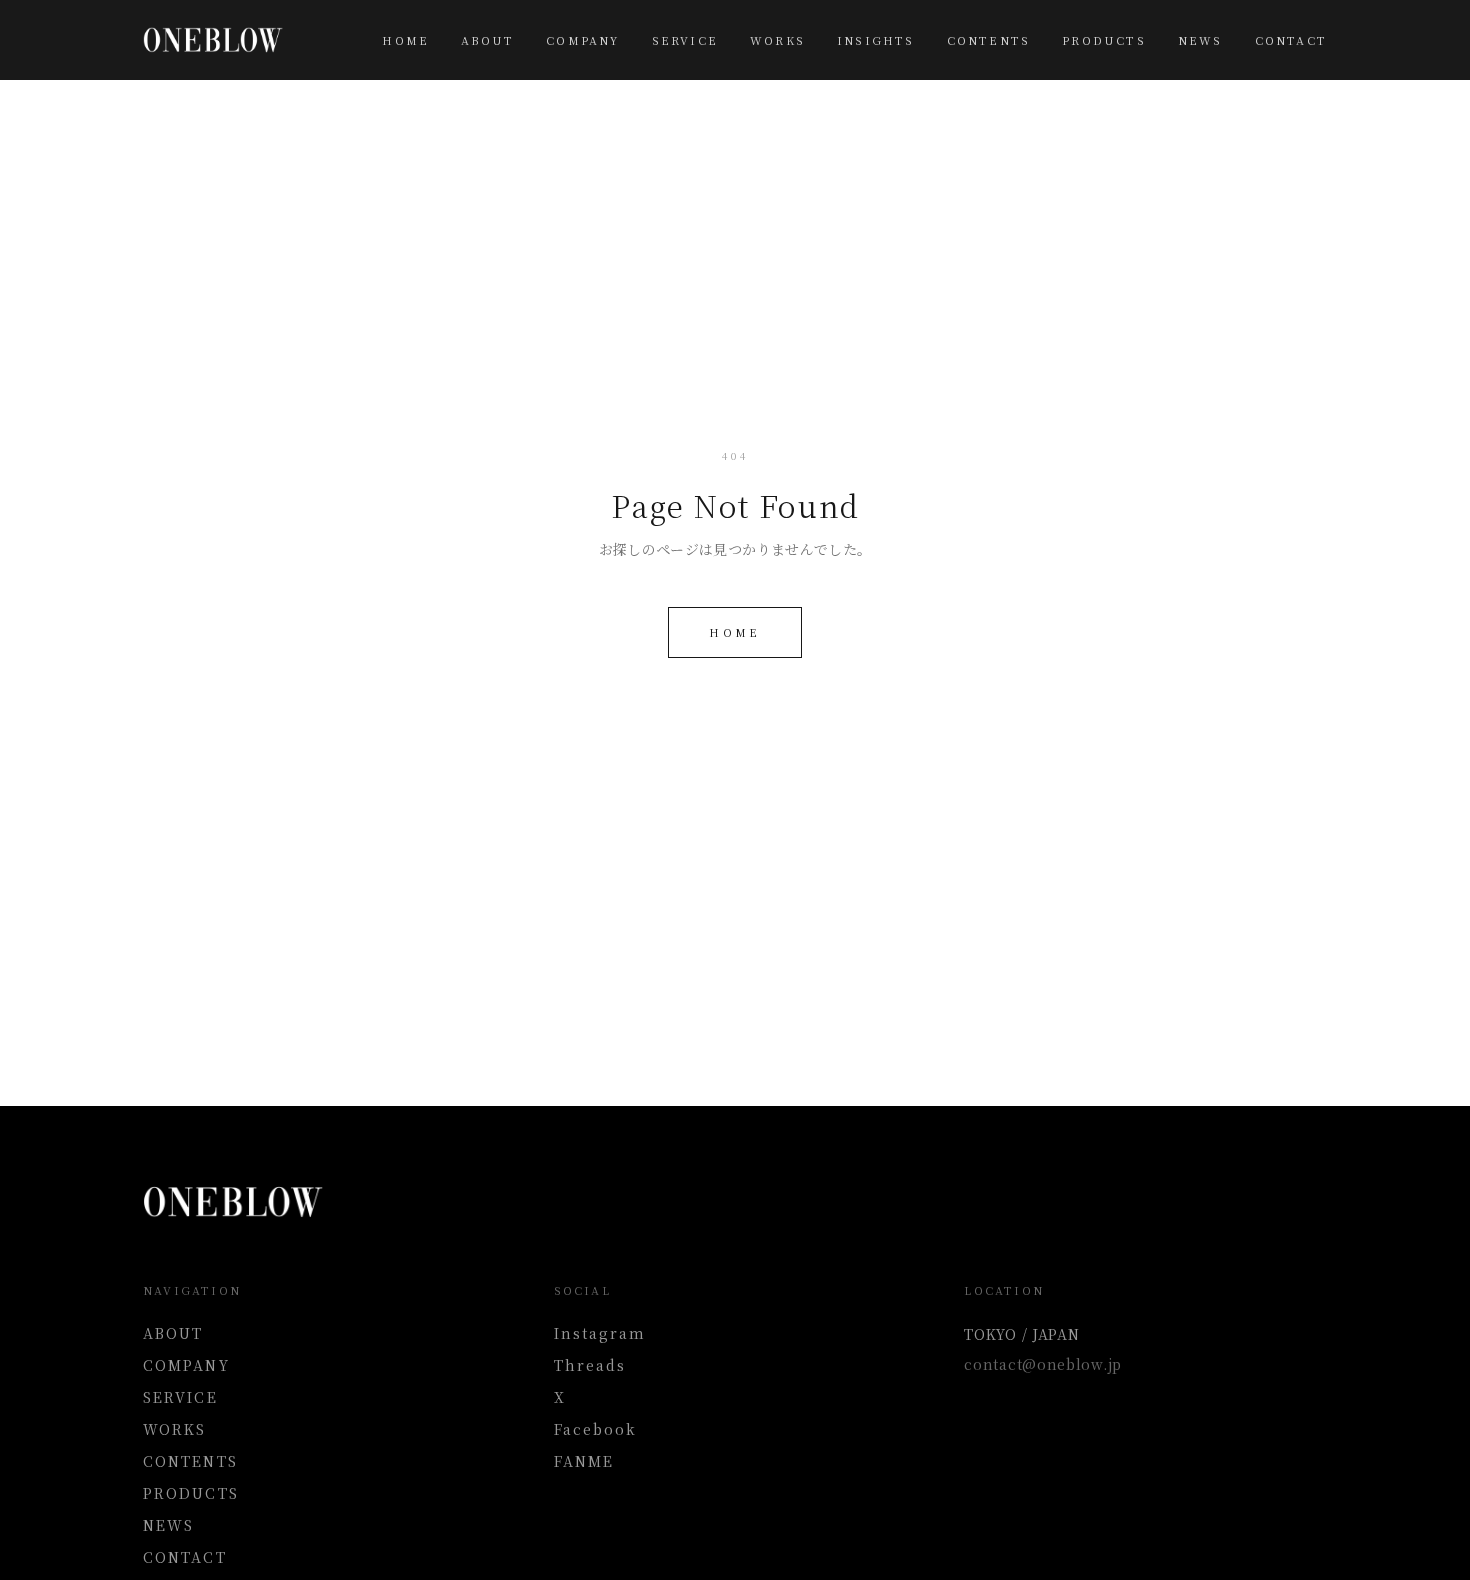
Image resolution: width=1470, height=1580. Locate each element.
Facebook (596, 1429)
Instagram (600, 1333)
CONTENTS (989, 40)
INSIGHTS (876, 40)
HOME (405, 40)
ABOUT (487, 40)
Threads (590, 1365)
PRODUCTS (1104, 40)
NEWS (1200, 40)
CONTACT (1291, 40)
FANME (584, 1461)
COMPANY (582, 40)
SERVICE (685, 40)
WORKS (777, 40)
